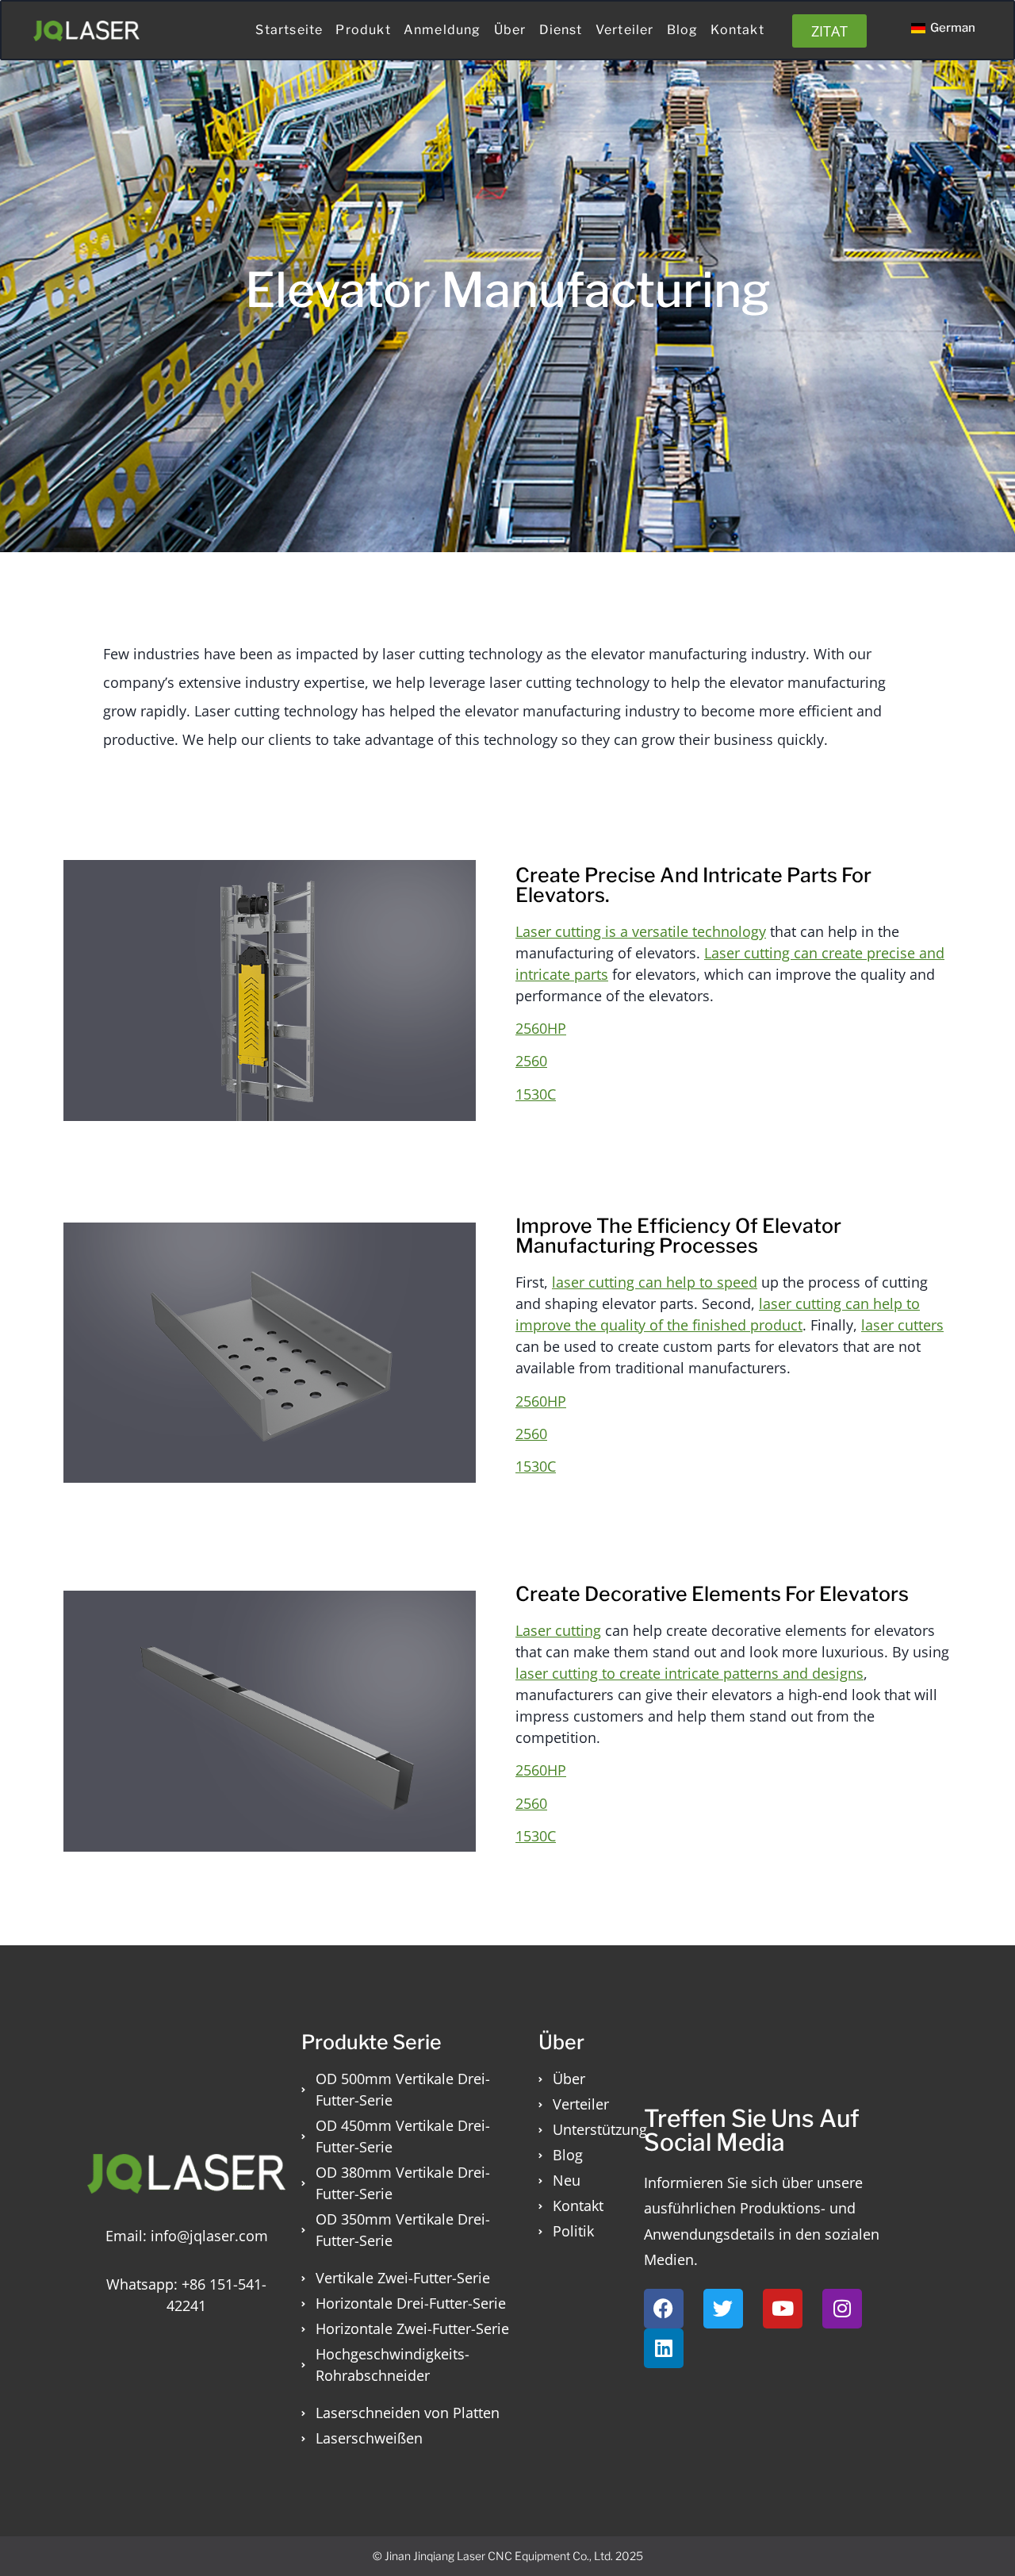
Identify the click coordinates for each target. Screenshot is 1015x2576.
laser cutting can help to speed (655, 1282)
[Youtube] (783, 2309)
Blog (683, 30)
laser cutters (902, 1325)
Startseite (289, 30)
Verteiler (625, 30)
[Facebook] (664, 2309)
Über (510, 30)
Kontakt (737, 30)
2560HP (541, 1028)
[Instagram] (842, 2309)
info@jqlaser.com (209, 2236)
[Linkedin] (664, 2348)
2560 (531, 1061)
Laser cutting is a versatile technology (641, 931)
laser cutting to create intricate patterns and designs (689, 1673)
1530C (536, 1094)
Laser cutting (558, 1630)
